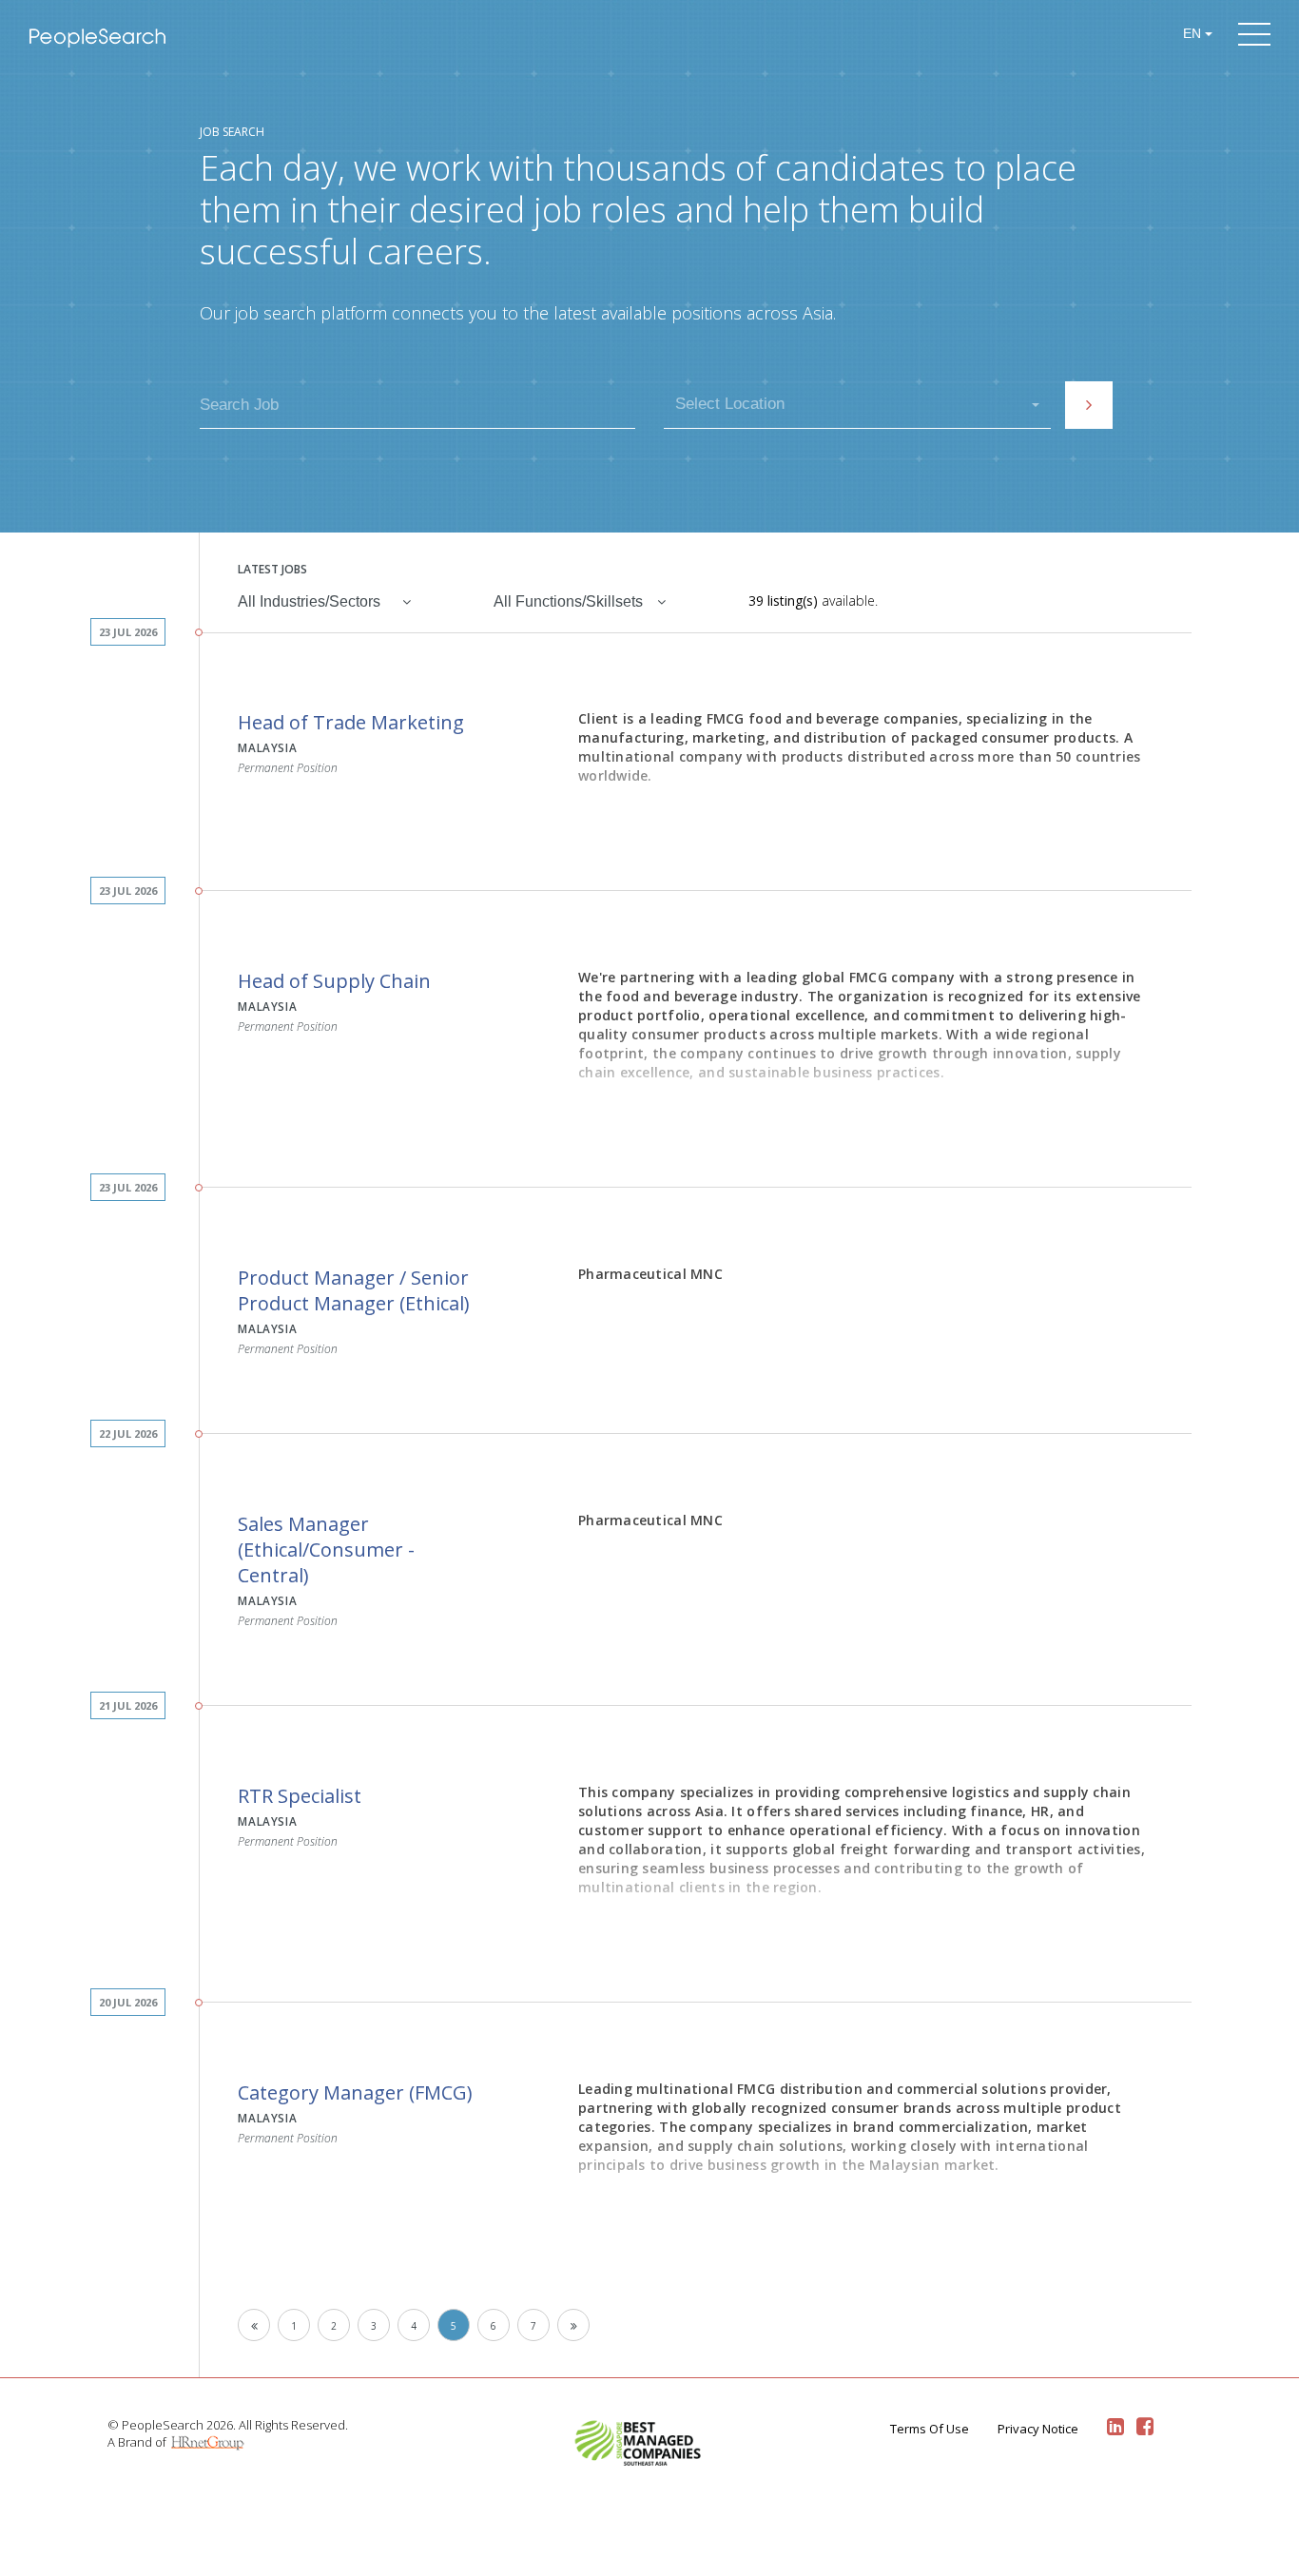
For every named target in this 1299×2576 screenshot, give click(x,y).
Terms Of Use (930, 2429)
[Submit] (1089, 405)
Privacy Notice (1038, 2429)
